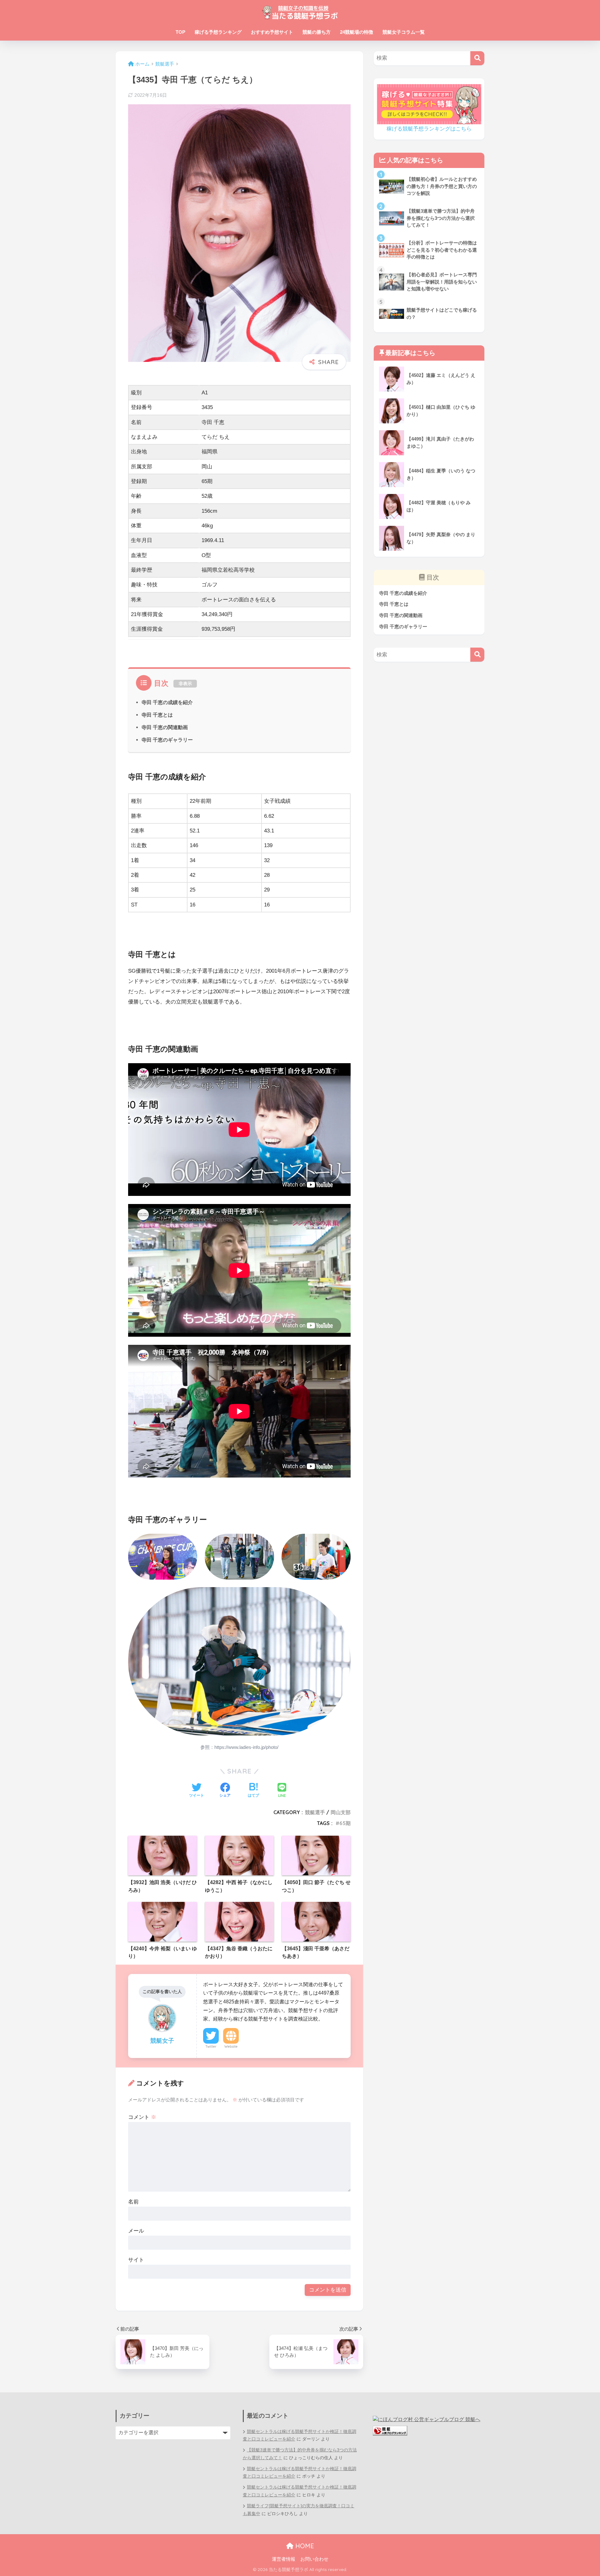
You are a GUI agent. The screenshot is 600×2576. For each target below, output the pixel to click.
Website (231, 2046)
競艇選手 (315, 1812)
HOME (304, 2546)
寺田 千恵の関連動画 (165, 727)
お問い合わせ (314, 2559)
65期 (345, 1823)
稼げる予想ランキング (218, 32)
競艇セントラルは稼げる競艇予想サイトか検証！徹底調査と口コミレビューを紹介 (300, 2435)
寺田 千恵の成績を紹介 (167, 702)
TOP (180, 32)
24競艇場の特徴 (357, 32)
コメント (142, 2117)
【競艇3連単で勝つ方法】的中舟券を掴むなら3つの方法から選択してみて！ (300, 2454)
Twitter (211, 2046)
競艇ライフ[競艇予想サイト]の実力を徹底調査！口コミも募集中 (299, 2510)
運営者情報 (284, 2559)
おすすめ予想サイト (272, 32)
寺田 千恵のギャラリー (167, 740)
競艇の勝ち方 (317, 32)
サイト (136, 2260)
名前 (133, 2202)
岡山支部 (341, 1812)
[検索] (477, 58)
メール (136, 2231)
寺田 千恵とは (157, 715)
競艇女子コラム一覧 (404, 32)
